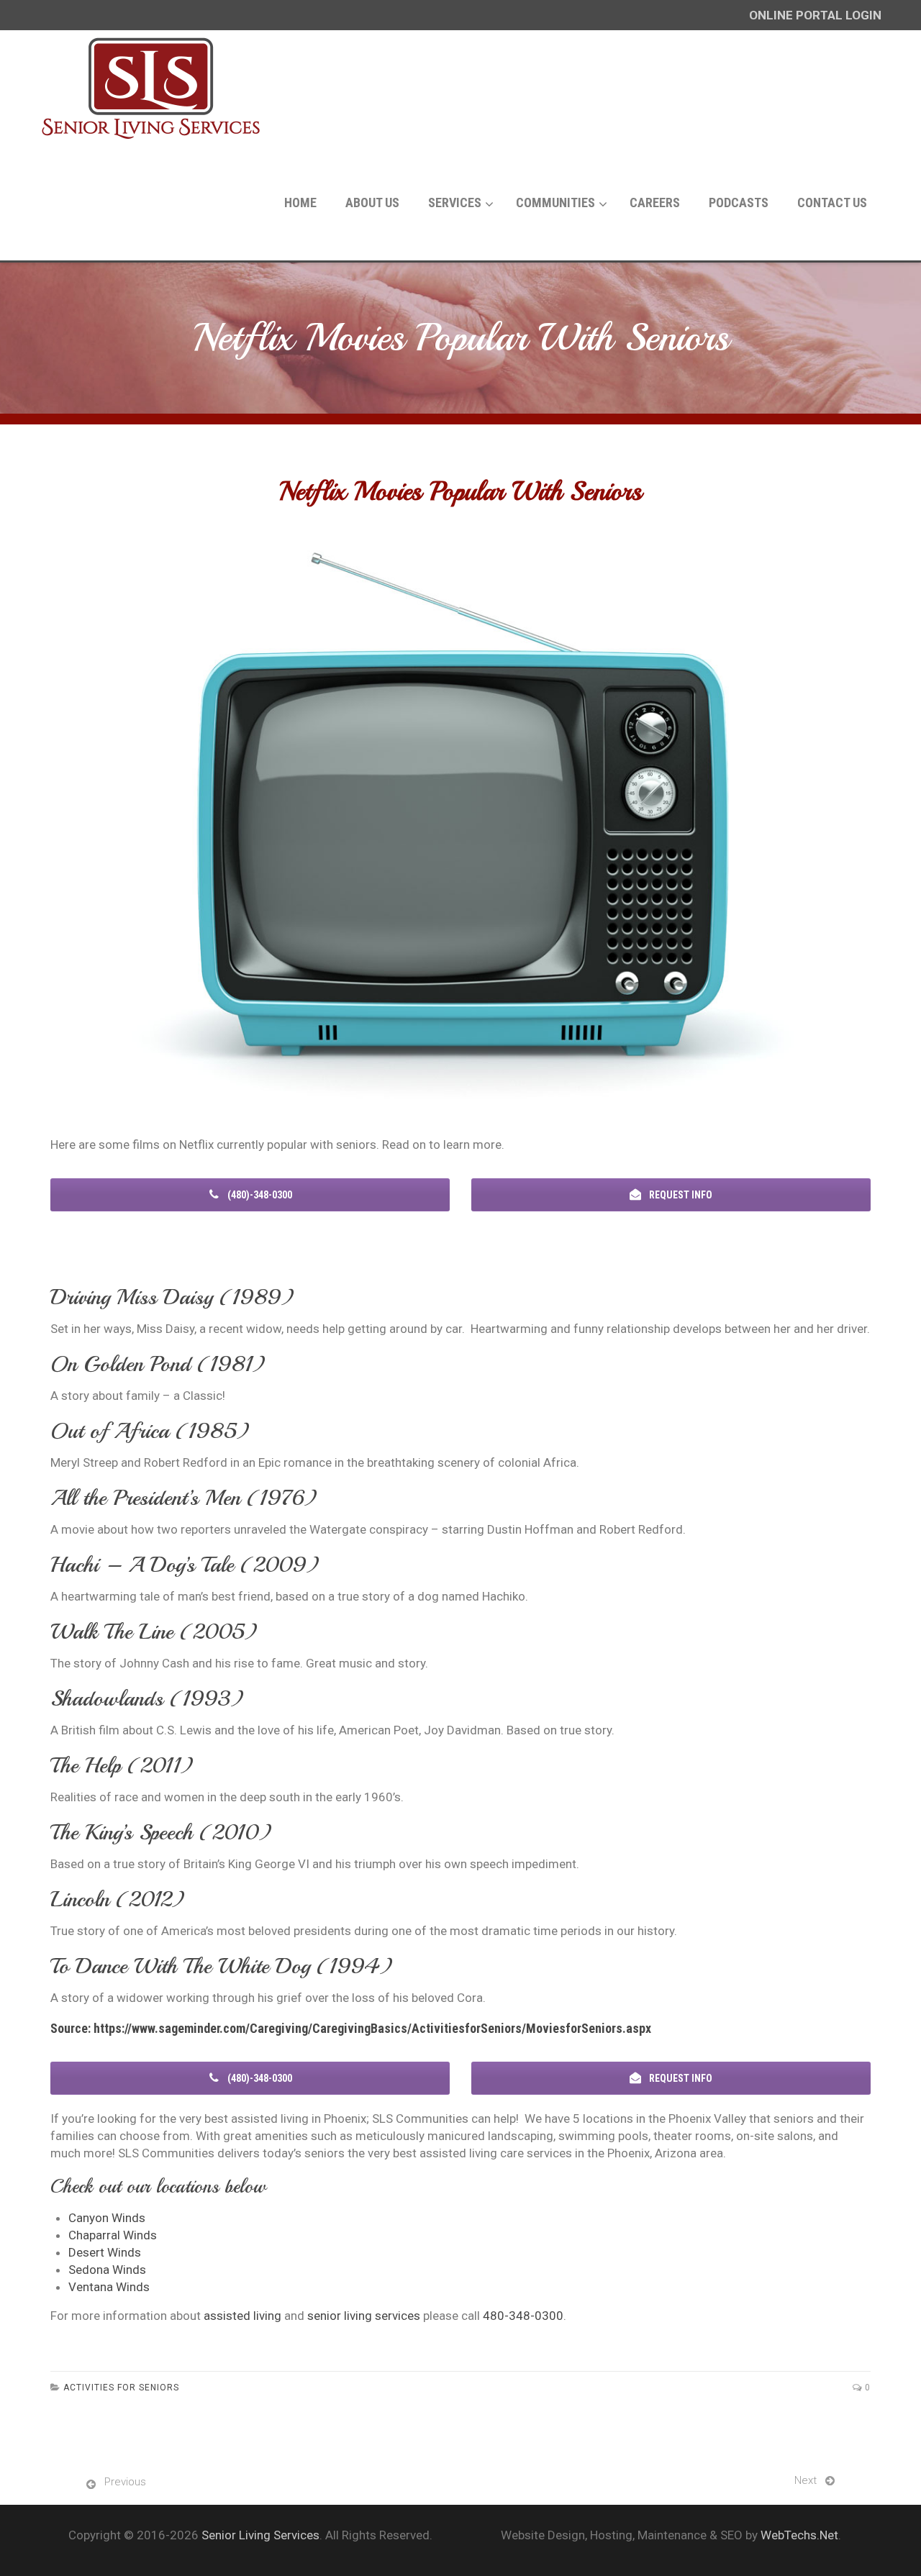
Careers (655, 202)
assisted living (242, 2316)
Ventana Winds (109, 2287)
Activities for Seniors (121, 2388)
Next (806, 2480)
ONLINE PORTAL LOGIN (815, 15)
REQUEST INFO (680, 1195)
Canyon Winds (107, 2218)
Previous (125, 2482)
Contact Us (832, 202)
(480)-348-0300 (259, 1195)
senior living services (364, 2316)
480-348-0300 (523, 2316)
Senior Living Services (260, 2535)
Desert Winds (105, 2252)
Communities (555, 202)
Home (300, 202)
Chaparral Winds (113, 2235)
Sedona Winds (107, 2270)
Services (455, 202)
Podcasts (739, 202)
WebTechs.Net (799, 2535)
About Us (372, 202)
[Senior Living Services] (151, 88)
